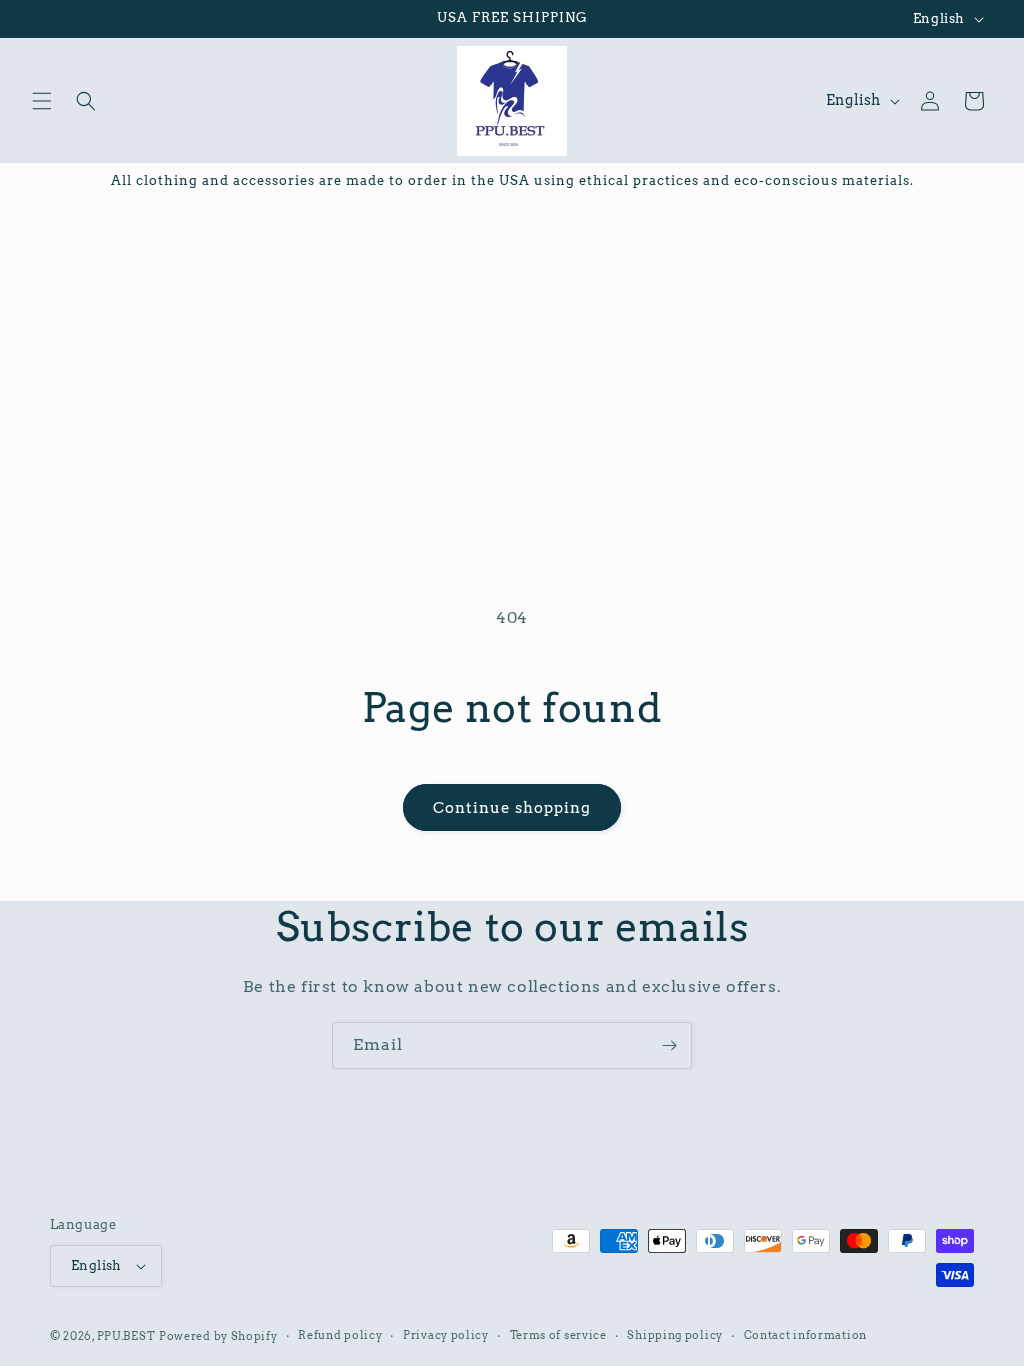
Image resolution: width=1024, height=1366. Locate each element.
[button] (42, 101)
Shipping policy (675, 1335)
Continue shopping (512, 808)
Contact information (805, 1335)
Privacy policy (446, 1335)
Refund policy (340, 1335)
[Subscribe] (669, 1045)
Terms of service (558, 1335)
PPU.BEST (126, 1336)
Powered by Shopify (218, 1336)
